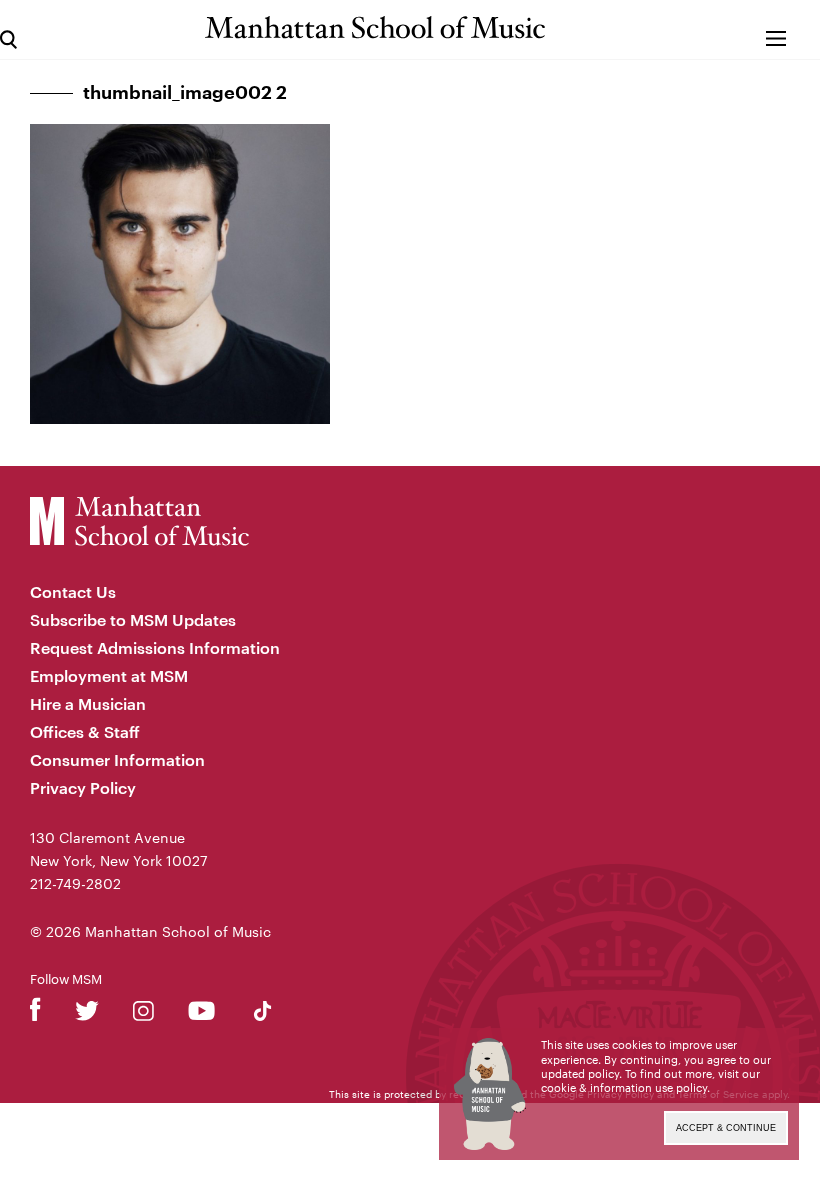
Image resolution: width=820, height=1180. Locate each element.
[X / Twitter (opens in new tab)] (87, 1014)
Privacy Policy (83, 787)
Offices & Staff (85, 731)
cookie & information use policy (624, 1087)
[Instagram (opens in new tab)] (143, 1014)
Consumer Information (117, 759)
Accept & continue (726, 1128)
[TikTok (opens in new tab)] (262, 1014)
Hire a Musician (88, 703)
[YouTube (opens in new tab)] (201, 1014)
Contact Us (73, 591)
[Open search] (8, 29)
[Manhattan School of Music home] (375, 27)
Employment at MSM (109, 675)
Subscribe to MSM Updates (133, 619)
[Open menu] (776, 29)
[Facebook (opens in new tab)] (35, 1014)
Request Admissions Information (155, 647)
